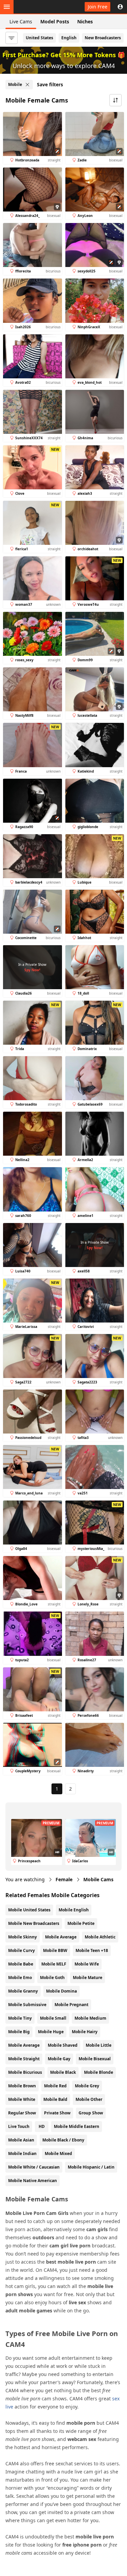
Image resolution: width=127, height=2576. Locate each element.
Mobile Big (19, 2032)
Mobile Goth (52, 1978)
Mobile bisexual (95, 2059)
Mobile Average (61, 1937)
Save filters (50, 84)
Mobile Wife (87, 1964)
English (69, 38)
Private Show (57, 2113)
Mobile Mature (88, 1978)
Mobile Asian (21, 2140)
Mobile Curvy (22, 1950)
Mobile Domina (61, 1991)
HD (42, 2126)
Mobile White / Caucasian (34, 2167)
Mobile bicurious (25, 2072)
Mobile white (22, 2099)
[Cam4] (37, 7)
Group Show (91, 2113)
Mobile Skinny (23, 1937)
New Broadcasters (103, 38)
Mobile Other (89, 2099)
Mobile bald (55, 2099)
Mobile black (63, 2072)
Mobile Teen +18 (92, 1950)
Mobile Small (53, 2018)
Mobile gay (59, 2059)
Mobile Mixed (58, 2153)
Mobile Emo (20, 1978)
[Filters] (12, 38)
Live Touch (19, 2126)
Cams (98, 1879)
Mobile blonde (99, 2072)
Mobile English (74, 1910)
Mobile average (24, 2045)
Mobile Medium (90, 2018)
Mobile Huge (51, 2032)
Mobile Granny (23, 1991)
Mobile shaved (63, 2045)
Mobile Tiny (20, 2018)
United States (39, 38)
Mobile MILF (54, 1964)
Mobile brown (22, 2086)
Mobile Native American (33, 2181)
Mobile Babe (21, 1964)
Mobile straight (24, 2059)
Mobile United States (29, 1910)
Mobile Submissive (27, 2005)
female (64, 1879)
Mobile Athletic (100, 1937)
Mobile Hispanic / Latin (91, 2167)
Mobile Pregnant (71, 2005)
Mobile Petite (81, 1923)
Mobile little (99, 2045)
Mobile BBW (55, 1950)
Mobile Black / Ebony (63, 2140)
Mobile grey (87, 2086)
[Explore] (7, 7)
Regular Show (22, 2113)
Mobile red (55, 2086)
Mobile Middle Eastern (77, 2126)
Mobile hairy (85, 2032)
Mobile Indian (22, 2153)
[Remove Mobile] (27, 85)
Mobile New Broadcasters (34, 1923)
